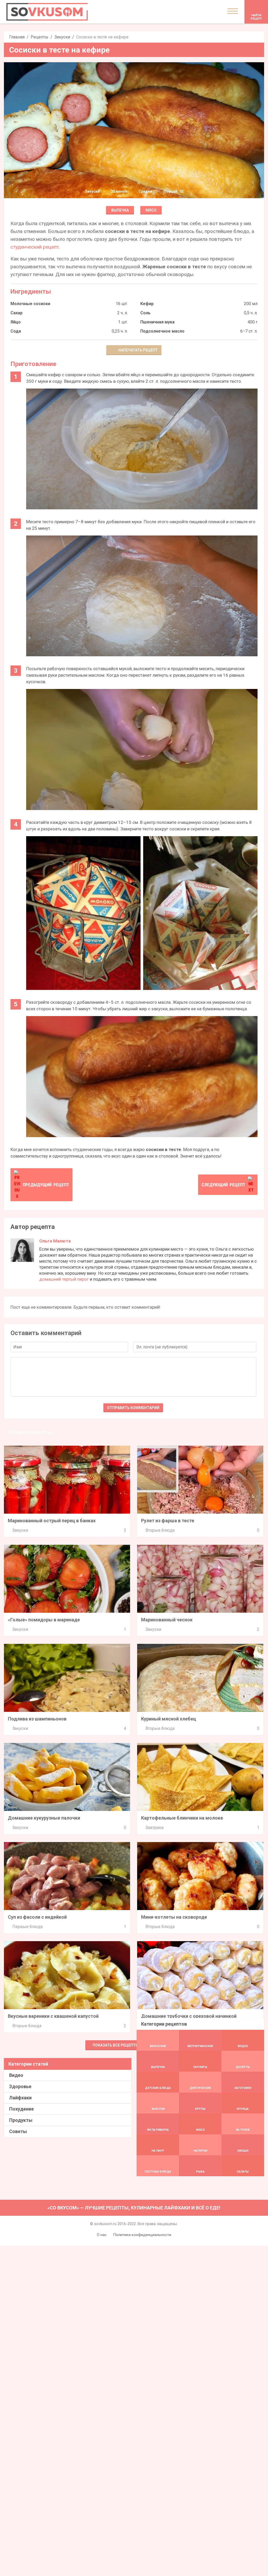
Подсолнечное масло (162, 331)
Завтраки (155, 1828)
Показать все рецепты (116, 2045)
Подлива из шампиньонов (37, 1719)
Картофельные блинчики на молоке (182, 1818)
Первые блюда (27, 1927)
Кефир (147, 304)
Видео (16, 2075)
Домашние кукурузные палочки (44, 1818)
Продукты (21, 2120)
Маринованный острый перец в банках (52, 1521)
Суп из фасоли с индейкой (37, 1917)
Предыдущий (46, 1185)
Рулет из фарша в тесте (168, 1521)
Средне (145, 191)
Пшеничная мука (157, 322)
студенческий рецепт (35, 247)
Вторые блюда (160, 1530)
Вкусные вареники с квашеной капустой (53, 2016)
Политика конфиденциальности (142, 2235)
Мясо (151, 210)
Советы (18, 2131)
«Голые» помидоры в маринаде (44, 1620)
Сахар (16, 313)
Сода (16, 331)
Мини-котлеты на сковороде (174, 1917)
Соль (145, 313)
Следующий (223, 1185)
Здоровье (20, 2086)
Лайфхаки (20, 2098)
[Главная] (47, 12)
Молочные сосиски (30, 304)
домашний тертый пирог (64, 1279)
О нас (102, 2235)
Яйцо (16, 322)
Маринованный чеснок (167, 1620)
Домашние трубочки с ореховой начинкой (189, 2016)
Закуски (62, 37)
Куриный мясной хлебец (169, 1719)
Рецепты (40, 37)
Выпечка (120, 210)
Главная (17, 37)
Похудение (21, 2109)
